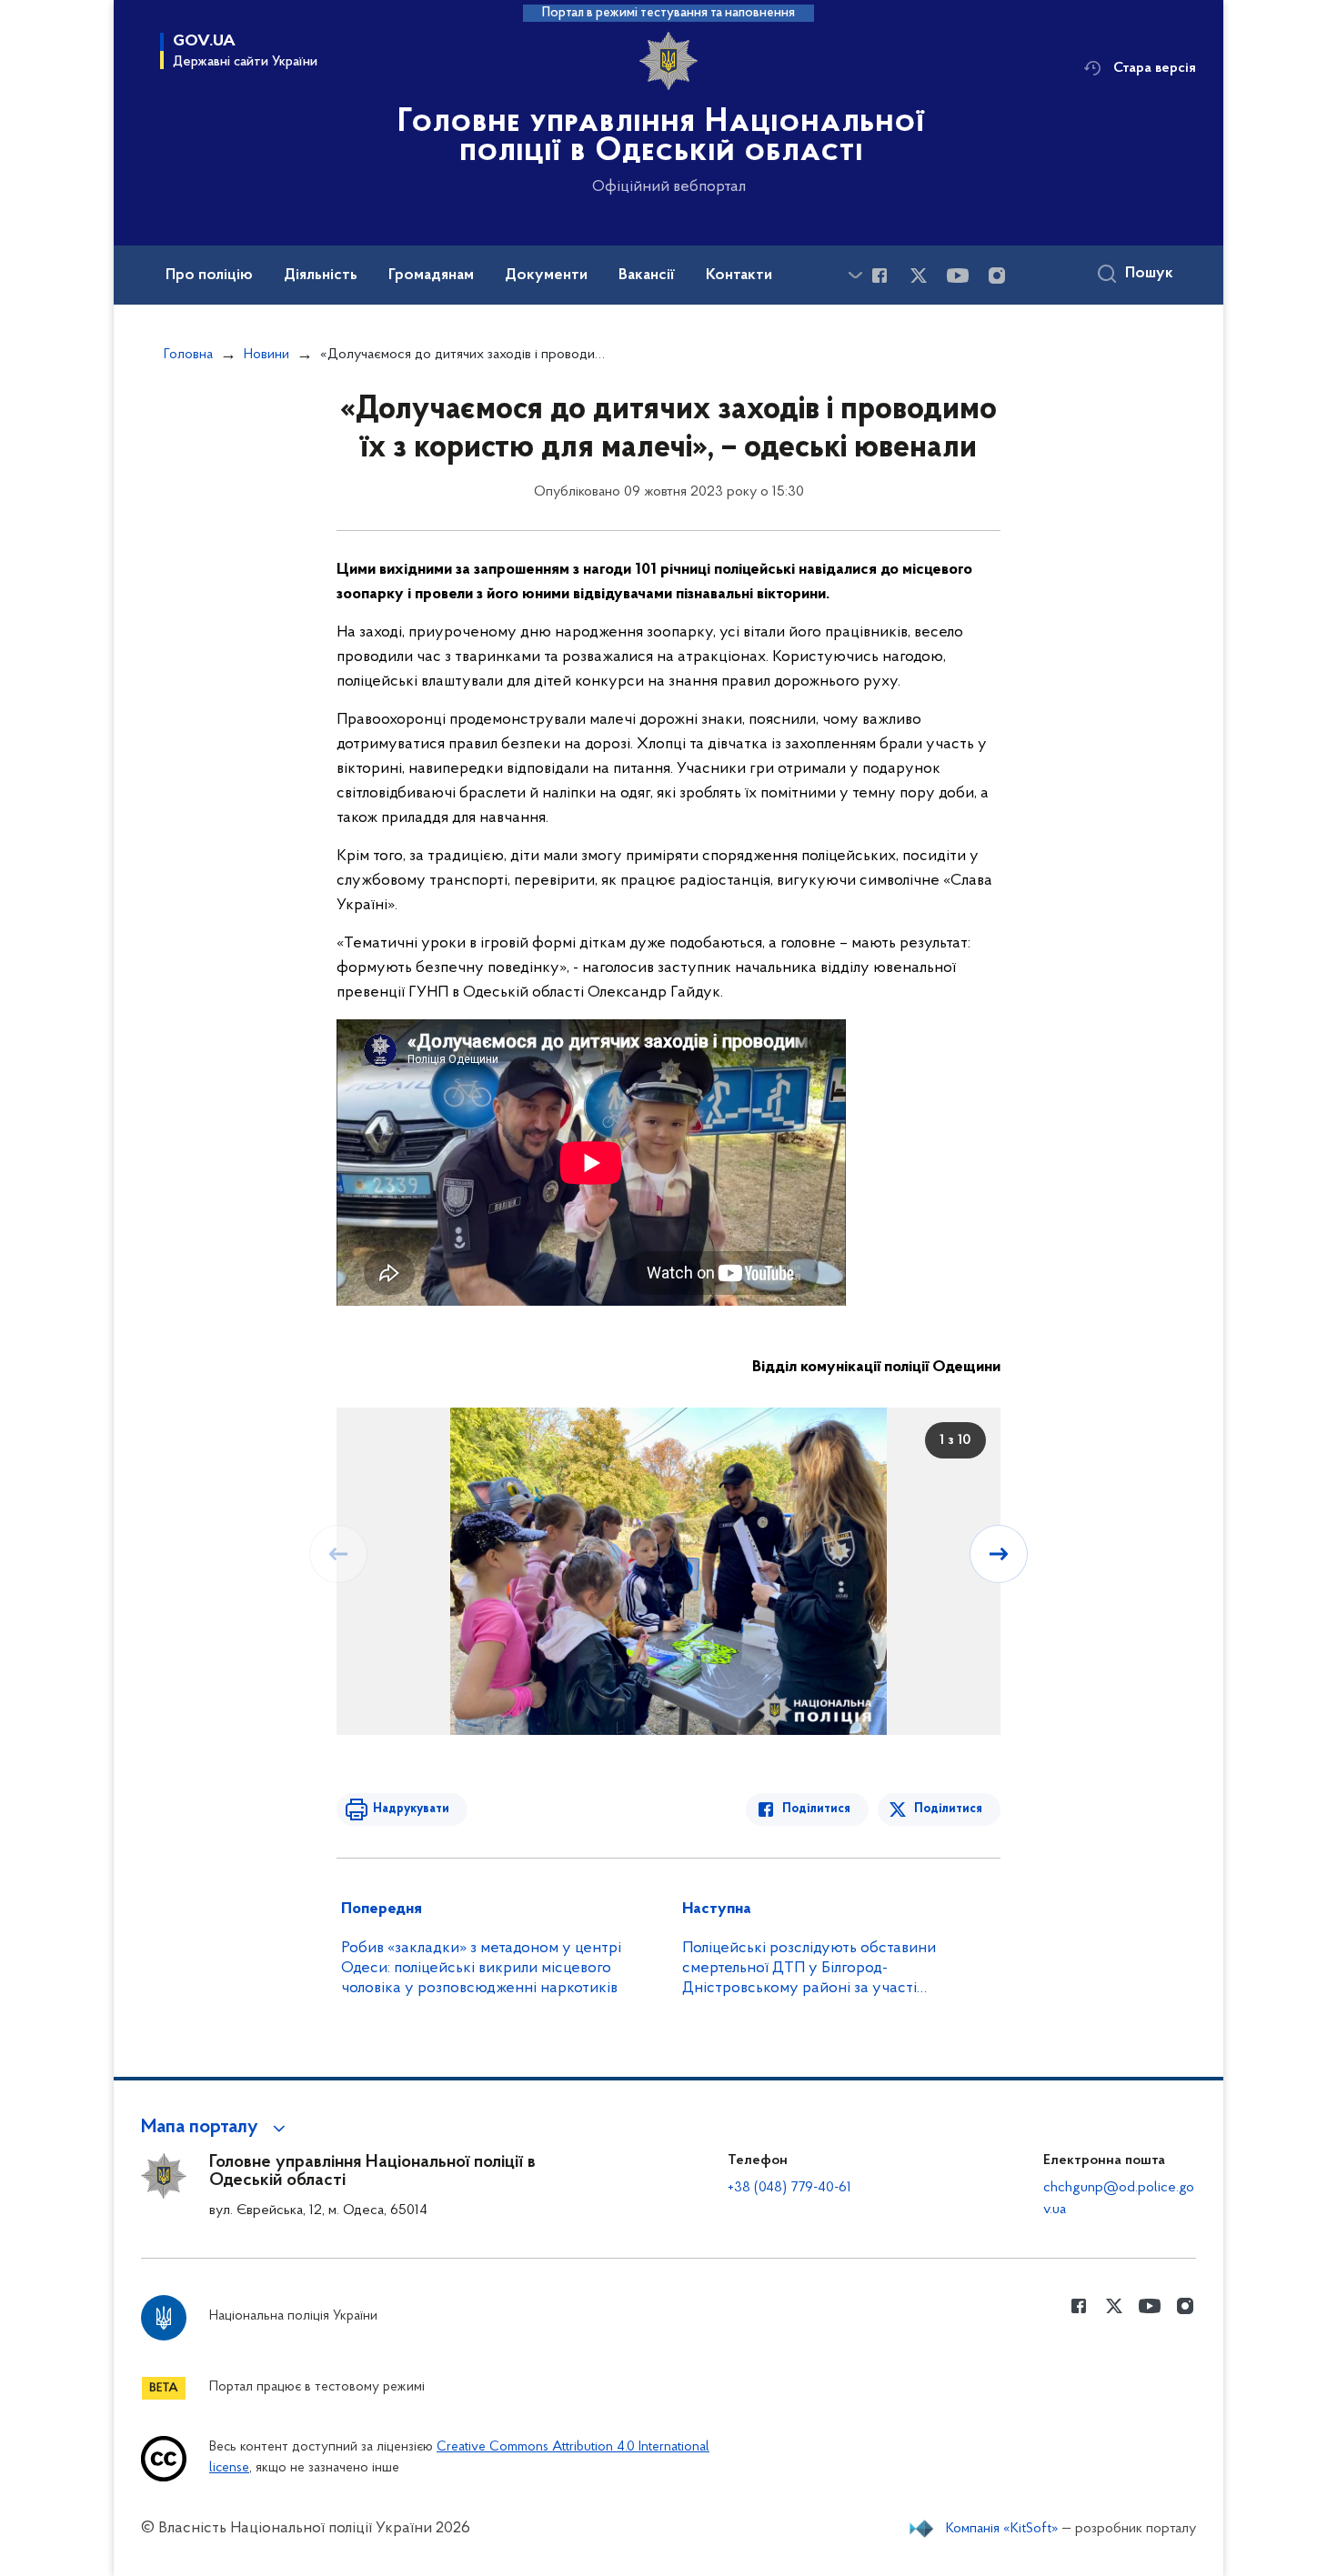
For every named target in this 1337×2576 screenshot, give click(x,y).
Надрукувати (411, 1809)
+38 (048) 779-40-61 (789, 2188)
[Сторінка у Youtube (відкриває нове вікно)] (958, 276)
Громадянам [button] (431, 276)
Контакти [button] (739, 276)
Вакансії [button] (647, 276)
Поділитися (816, 1809)
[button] (216, 2128)
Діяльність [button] (321, 276)
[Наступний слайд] (999, 1554)
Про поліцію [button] (209, 276)
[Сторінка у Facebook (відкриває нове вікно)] (880, 276)
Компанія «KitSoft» (1002, 2529)
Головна (188, 355)
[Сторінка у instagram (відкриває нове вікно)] (997, 276)
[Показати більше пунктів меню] (855, 275)
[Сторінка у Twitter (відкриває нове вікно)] (919, 276)
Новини (266, 355)
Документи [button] (546, 276)
